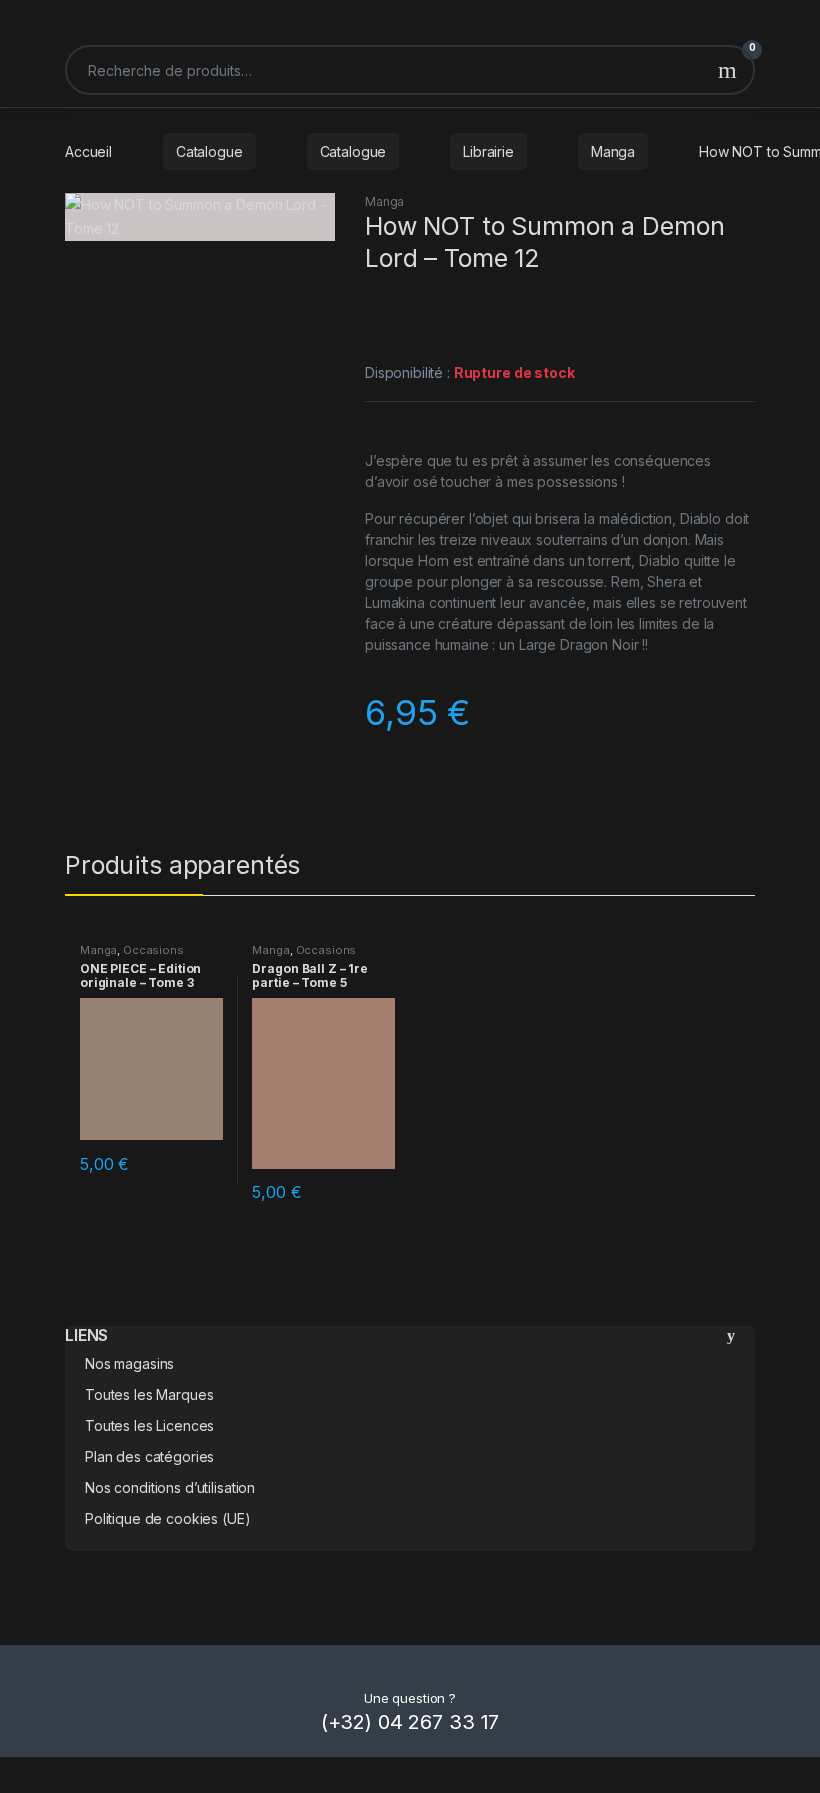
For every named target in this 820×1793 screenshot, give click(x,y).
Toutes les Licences (149, 1425)
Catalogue (209, 151)
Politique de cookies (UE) (168, 1518)
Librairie (488, 151)
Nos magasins (129, 1363)
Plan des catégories (149, 1456)
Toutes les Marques (149, 1394)
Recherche (727, 70)
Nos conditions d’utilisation (170, 1487)
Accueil (88, 151)
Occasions (153, 950)
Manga (613, 151)
